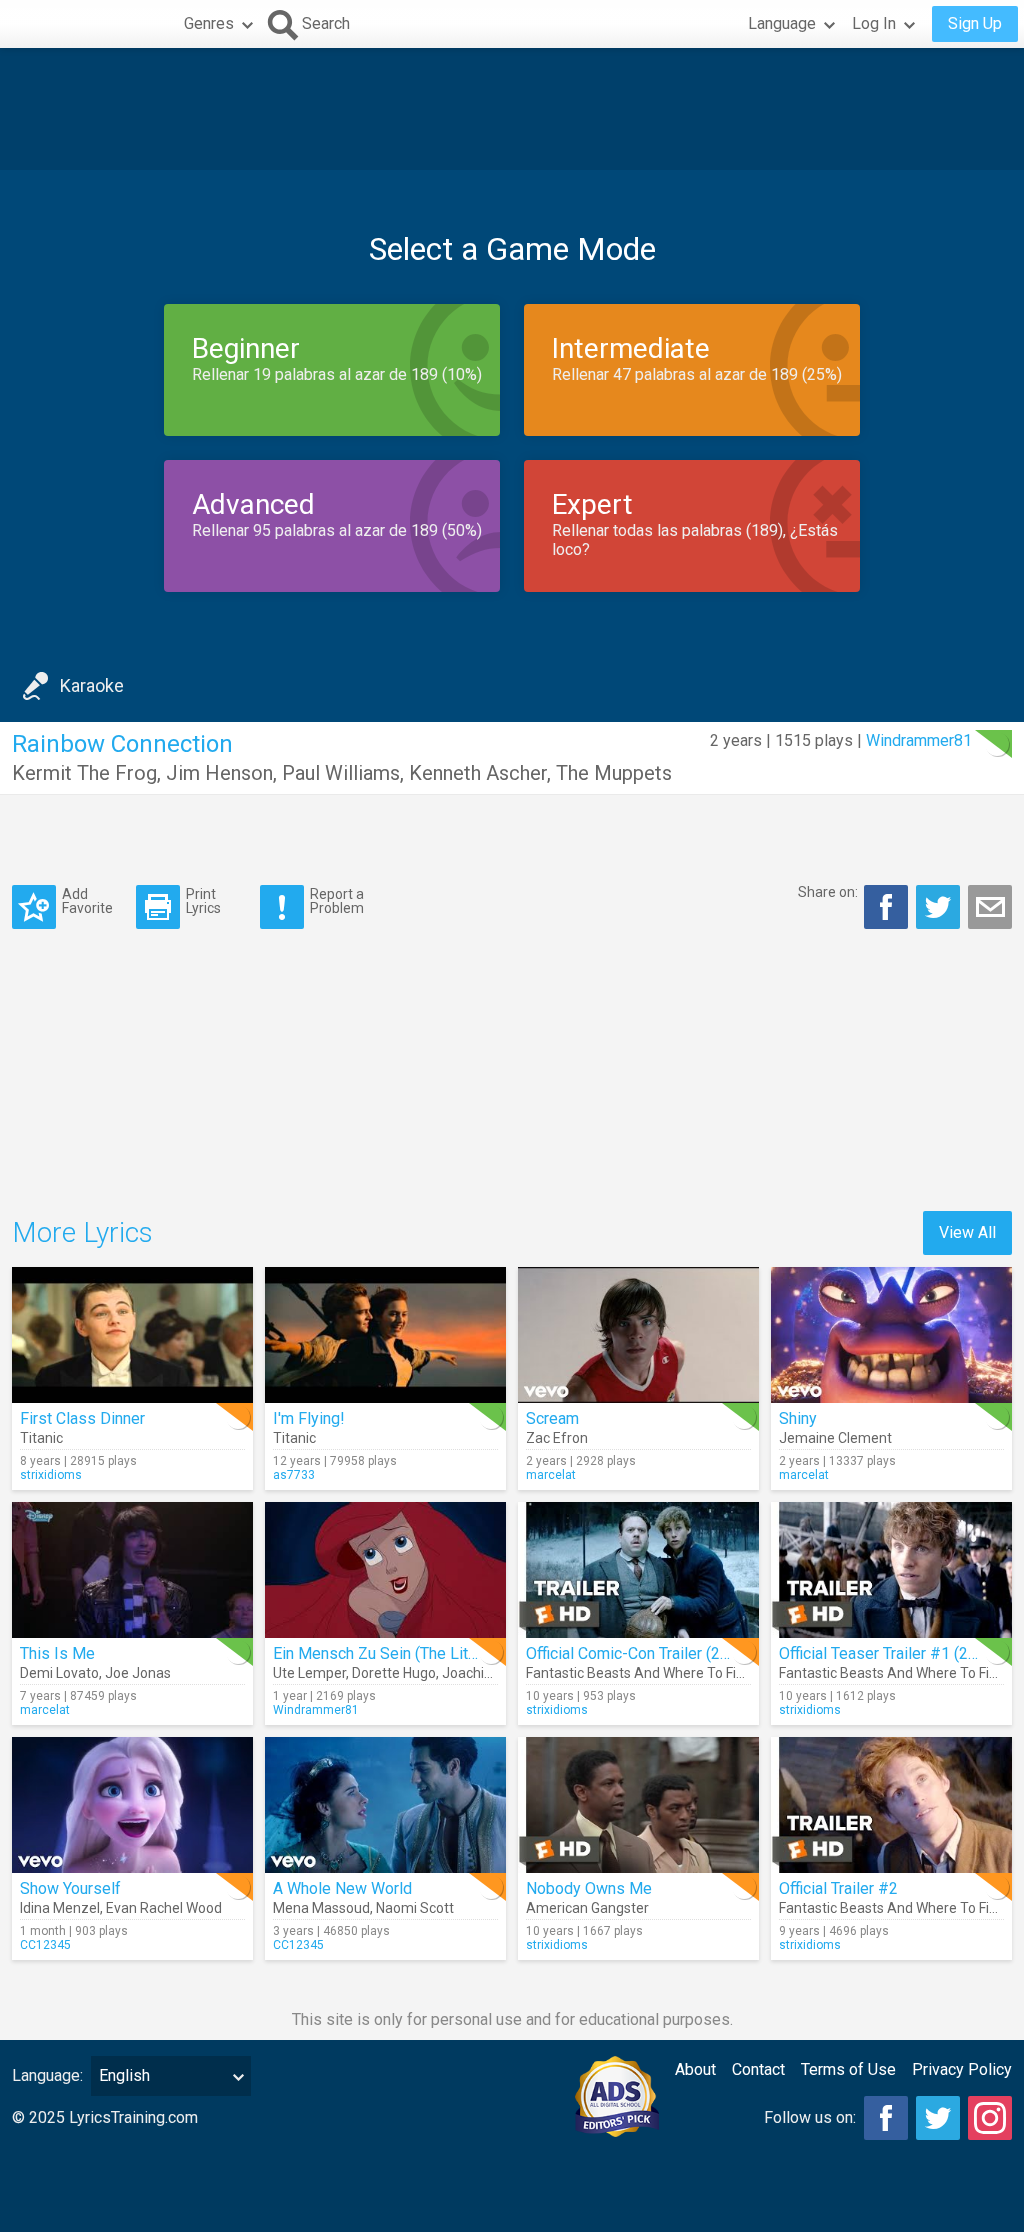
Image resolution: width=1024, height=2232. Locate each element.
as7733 (294, 1475)
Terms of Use (848, 2069)
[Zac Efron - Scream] (638, 1335)
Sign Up (975, 23)
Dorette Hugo (394, 1673)
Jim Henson (219, 773)
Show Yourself (70, 1888)
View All (967, 1232)
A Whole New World (342, 1888)
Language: (47, 2075)
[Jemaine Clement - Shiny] (891, 1335)
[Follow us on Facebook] (886, 2118)
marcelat (551, 1475)
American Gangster (587, 1908)
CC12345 (45, 1945)
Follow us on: (810, 2117)
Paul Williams (341, 773)
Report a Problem (337, 900)
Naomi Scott (415, 1908)
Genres (209, 23)
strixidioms (51, 1475)
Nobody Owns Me (589, 1888)
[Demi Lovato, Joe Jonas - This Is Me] (132, 1570)
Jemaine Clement (835, 1438)
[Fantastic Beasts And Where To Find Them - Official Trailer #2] (891, 1805)
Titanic (41, 1438)
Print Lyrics (203, 900)
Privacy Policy (962, 2069)
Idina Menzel (60, 1908)
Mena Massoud (321, 1908)
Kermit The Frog (84, 773)
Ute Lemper (309, 1673)
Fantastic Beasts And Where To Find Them (659, 1673)
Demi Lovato (59, 1673)
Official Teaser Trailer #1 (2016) (889, 1653)
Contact (758, 2069)
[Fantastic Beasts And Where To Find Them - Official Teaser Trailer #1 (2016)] (891, 1570)
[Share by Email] (990, 907)
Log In (874, 23)
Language (782, 23)
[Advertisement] (512, 109)
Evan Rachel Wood (164, 1908)
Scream (552, 1418)
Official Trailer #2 (838, 1888)
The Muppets (614, 773)
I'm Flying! (309, 1418)
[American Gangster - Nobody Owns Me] (638, 1805)
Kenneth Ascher (478, 773)
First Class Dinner (82, 1418)
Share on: (828, 892)
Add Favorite (87, 900)
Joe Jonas (138, 1673)
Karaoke (92, 685)
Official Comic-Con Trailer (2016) (639, 1653)
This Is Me (57, 1653)
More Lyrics (82, 1232)
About (695, 2069)
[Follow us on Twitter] (938, 2118)
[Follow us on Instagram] (990, 2118)
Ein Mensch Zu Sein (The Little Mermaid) (415, 1653)
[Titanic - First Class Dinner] (132, 1335)
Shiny (798, 1418)
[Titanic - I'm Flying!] (385, 1335)
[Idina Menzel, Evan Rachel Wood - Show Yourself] (132, 1805)
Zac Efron (557, 1438)
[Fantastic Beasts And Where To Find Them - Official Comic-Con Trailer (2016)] (638, 1570)
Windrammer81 (919, 740)
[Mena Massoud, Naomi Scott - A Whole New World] (385, 1805)
